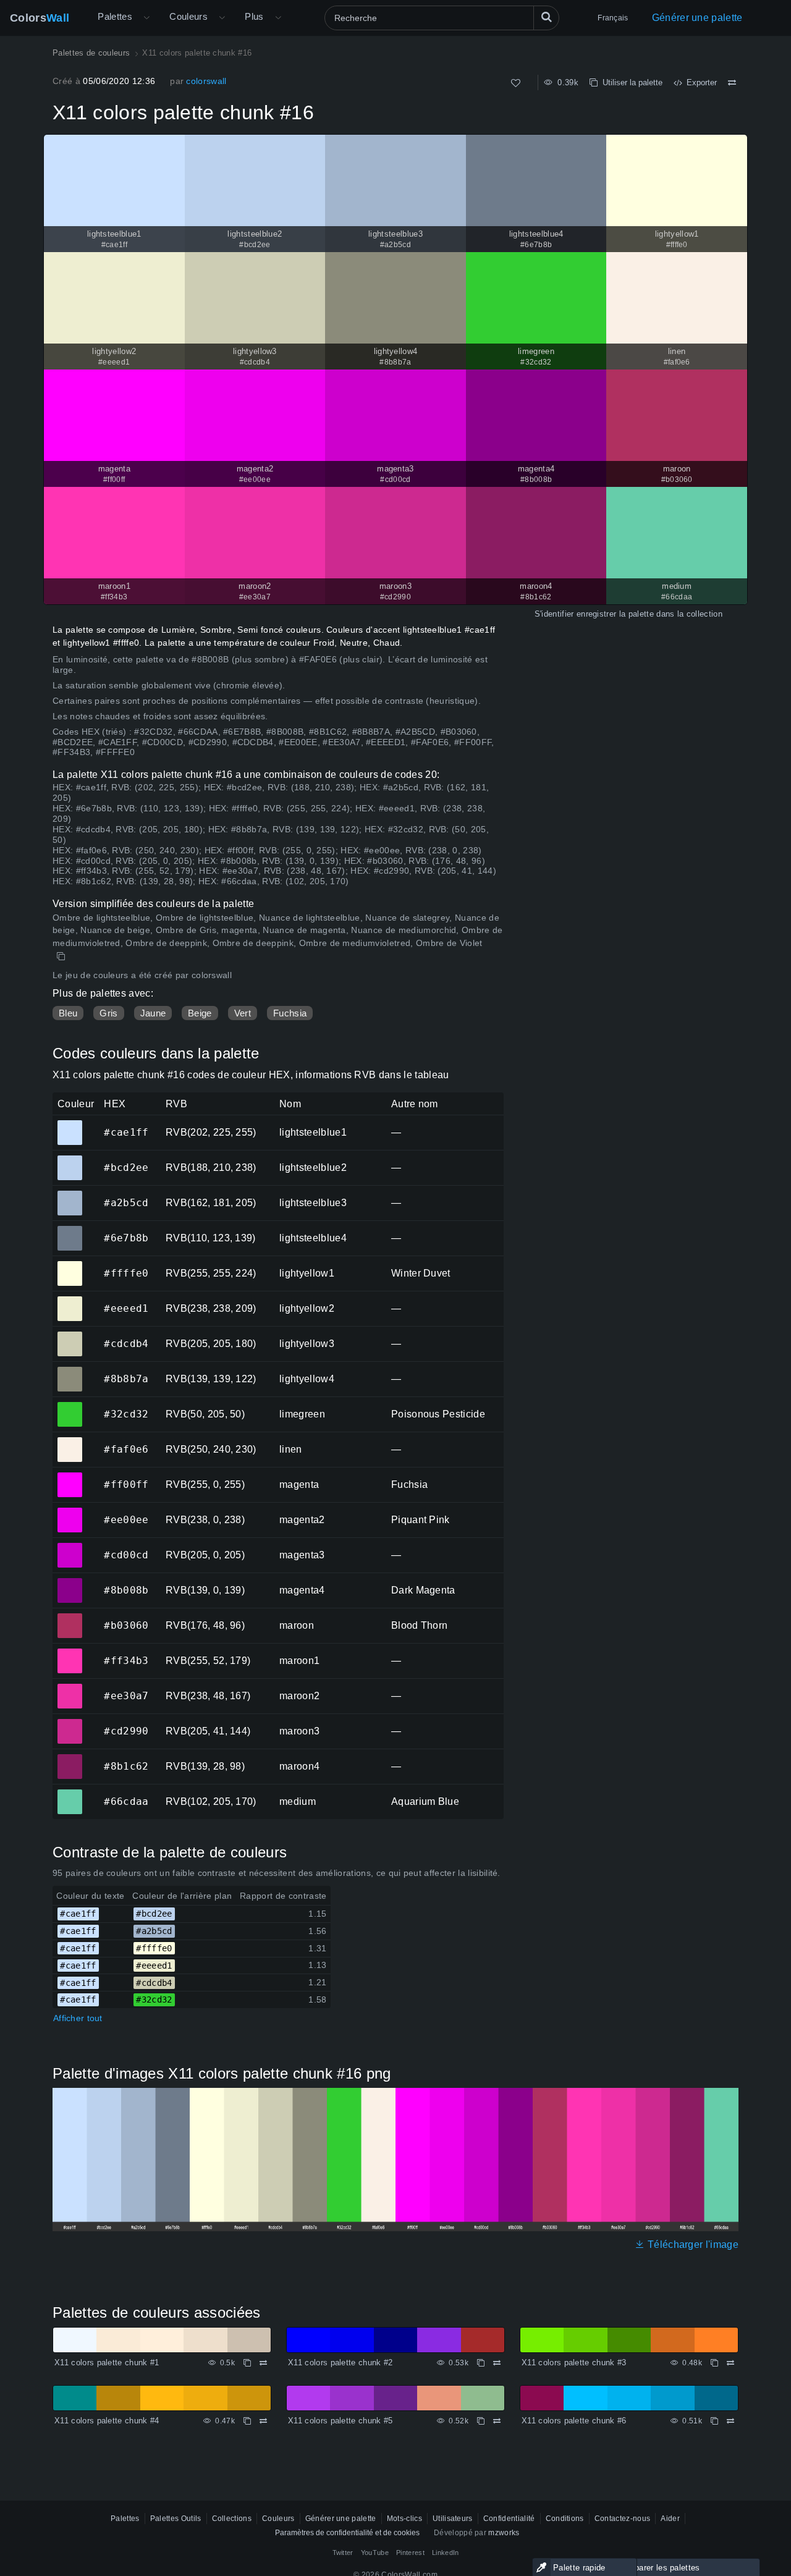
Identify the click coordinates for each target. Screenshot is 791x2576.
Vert (243, 1013)
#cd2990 (70, 1723)
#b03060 (70, 1617)
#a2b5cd (70, 1194)
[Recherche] (546, 18)
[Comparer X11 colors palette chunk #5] (497, 2421)
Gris (108, 1013)
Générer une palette (697, 18)
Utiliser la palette (630, 82)
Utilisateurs (453, 2519)
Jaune (153, 1013)
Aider (670, 2519)
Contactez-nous (622, 2519)
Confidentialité (509, 2519)
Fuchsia (290, 1013)
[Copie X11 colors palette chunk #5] (481, 2421)
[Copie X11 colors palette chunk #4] (247, 2421)
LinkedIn (446, 2553)
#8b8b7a (70, 1370)
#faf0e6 (70, 1441)
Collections (232, 2519)
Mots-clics (404, 2519)
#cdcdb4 (70, 1335)
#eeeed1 (70, 1300)
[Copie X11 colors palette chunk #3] (714, 2363)
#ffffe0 (70, 1265)
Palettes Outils (176, 2519)
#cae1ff (70, 1124)
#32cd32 (70, 1406)
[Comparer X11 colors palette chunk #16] (732, 83)
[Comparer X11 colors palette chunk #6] (730, 2421)
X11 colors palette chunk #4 (107, 2421)
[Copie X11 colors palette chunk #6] (714, 2421)
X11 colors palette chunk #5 (341, 2421)
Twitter (343, 2553)
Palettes (115, 16)
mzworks (504, 2533)
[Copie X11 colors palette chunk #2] (481, 2363)
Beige (200, 1013)
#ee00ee (70, 1511)
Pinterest (410, 2553)
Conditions (565, 2519)
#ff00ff (70, 1476)
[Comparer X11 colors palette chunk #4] (263, 2421)
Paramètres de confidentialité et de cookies (347, 2533)
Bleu (68, 1013)
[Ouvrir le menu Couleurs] (222, 18)
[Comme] (516, 83)
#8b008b (70, 1582)
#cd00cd (70, 1547)
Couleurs (188, 16)
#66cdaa (70, 1793)
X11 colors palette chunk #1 (107, 2363)
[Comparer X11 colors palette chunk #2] (497, 2363)
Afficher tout (78, 2018)
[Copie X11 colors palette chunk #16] (62, 956)
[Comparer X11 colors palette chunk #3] (730, 2363)
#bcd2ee (70, 1159)
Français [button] (613, 18)
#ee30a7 (70, 1687)
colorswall (206, 81)
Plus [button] (254, 16)
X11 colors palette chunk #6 (574, 2421)
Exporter (699, 82)
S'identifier (554, 614)
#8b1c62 (70, 1758)
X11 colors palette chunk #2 (341, 2363)
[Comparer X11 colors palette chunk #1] (263, 2363)
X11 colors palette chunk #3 (574, 2363)
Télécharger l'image (692, 2244)
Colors (40, 18)
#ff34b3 (70, 1652)
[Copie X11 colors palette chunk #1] (247, 2363)
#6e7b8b (70, 1230)
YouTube (375, 2553)
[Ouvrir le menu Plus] (146, 18)
